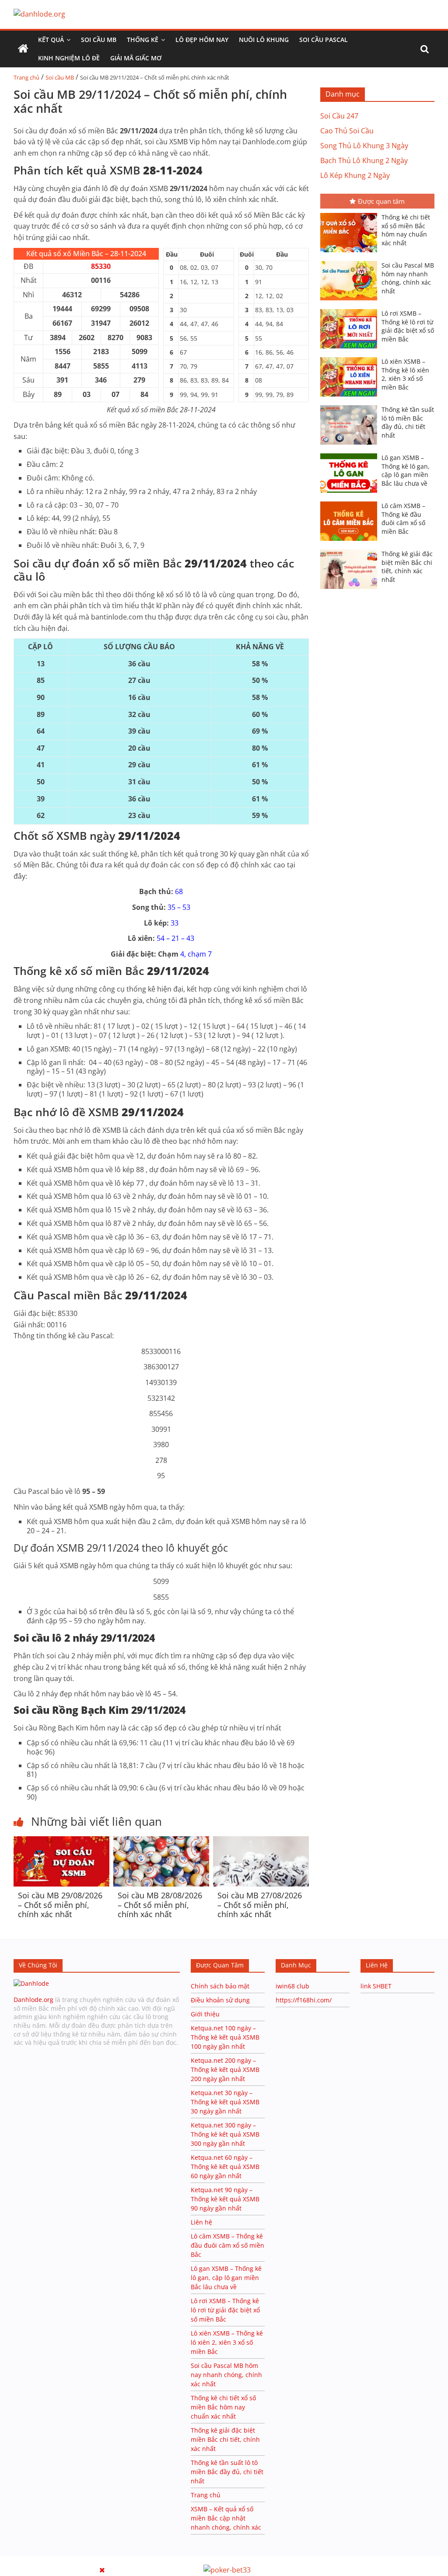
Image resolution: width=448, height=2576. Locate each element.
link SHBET (376, 1986)
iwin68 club (292, 1986)
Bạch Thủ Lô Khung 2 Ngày (364, 160)
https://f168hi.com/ (304, 2000)
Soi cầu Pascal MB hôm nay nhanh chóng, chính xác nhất (408, 278)
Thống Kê (143, 40)
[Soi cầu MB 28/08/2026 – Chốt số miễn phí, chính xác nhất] (161, 1841)
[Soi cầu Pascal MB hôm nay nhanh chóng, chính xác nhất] (351, 262)
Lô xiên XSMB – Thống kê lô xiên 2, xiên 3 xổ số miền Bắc (405, 374)
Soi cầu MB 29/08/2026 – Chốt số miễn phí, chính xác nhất (60, 1905)
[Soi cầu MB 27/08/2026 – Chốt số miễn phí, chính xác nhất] (261, 1841)
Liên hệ (201, 2222)
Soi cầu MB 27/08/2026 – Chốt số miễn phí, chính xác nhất (260, 1905)
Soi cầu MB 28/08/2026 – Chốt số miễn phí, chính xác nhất (160, 1905)
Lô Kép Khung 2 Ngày (355, 175)
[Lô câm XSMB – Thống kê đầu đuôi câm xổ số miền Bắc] (351, 502)
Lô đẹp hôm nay (202, 40)
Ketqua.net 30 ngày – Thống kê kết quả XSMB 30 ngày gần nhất (225, 2102)
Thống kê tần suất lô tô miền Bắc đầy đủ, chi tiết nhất (408, 422)
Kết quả (51, 40)
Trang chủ (26, 77)
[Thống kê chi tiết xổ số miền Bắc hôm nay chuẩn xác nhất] (351, 214)
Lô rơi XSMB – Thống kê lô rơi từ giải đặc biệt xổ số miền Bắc (408, 326)
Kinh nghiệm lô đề (69, 58)
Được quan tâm (381, 201)
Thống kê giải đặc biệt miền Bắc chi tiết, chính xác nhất (407, 567)
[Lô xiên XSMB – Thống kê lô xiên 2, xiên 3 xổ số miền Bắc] (351, 358)
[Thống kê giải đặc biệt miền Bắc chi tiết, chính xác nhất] (351, 550)
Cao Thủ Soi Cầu (347, 131)
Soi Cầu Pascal (324, 40)
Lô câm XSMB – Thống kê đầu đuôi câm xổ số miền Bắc (403, 519)
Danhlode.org (33, 2000)
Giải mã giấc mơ (136, 58)
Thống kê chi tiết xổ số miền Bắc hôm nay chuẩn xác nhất (406, 230)
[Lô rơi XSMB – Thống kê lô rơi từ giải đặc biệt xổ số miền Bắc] (351, 310)
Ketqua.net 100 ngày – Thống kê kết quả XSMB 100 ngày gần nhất (225, 2037)
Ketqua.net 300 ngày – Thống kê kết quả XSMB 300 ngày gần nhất (225, 2134)
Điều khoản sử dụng (220, 2000)
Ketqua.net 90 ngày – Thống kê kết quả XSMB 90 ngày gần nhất (225, 2199)
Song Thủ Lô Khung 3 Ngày (364, 146)
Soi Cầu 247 (339, 116)
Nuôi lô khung (264, 40)
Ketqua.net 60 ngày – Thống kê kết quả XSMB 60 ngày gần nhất (225, 2167)
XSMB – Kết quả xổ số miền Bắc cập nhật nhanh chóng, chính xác (226, 2518)
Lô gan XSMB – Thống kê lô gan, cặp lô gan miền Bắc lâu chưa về (406, 470)
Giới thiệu (205, 2014)
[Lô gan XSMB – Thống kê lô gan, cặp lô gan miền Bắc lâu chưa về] (351, 454)
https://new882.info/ (108, 2560)
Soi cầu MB (99, 40)
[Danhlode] (31, 1983)
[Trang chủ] (23, 49)
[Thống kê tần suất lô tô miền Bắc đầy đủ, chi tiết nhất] (351, 406)
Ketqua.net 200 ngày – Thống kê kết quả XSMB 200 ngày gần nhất (225, 2070)
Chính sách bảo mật (221, 1986)
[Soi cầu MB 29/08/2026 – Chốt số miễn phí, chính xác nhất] (61, 1841)
